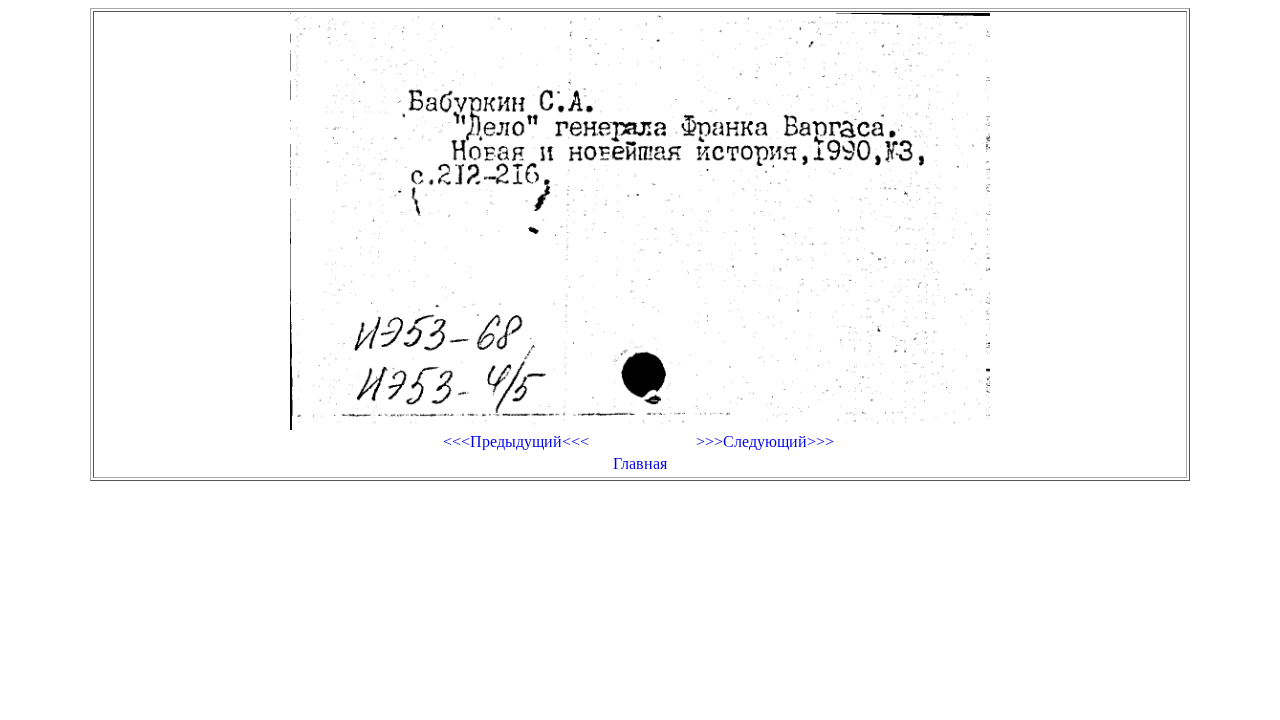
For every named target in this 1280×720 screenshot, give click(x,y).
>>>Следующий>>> (765, 441)
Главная (640, 463)
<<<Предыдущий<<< (516, 441)
